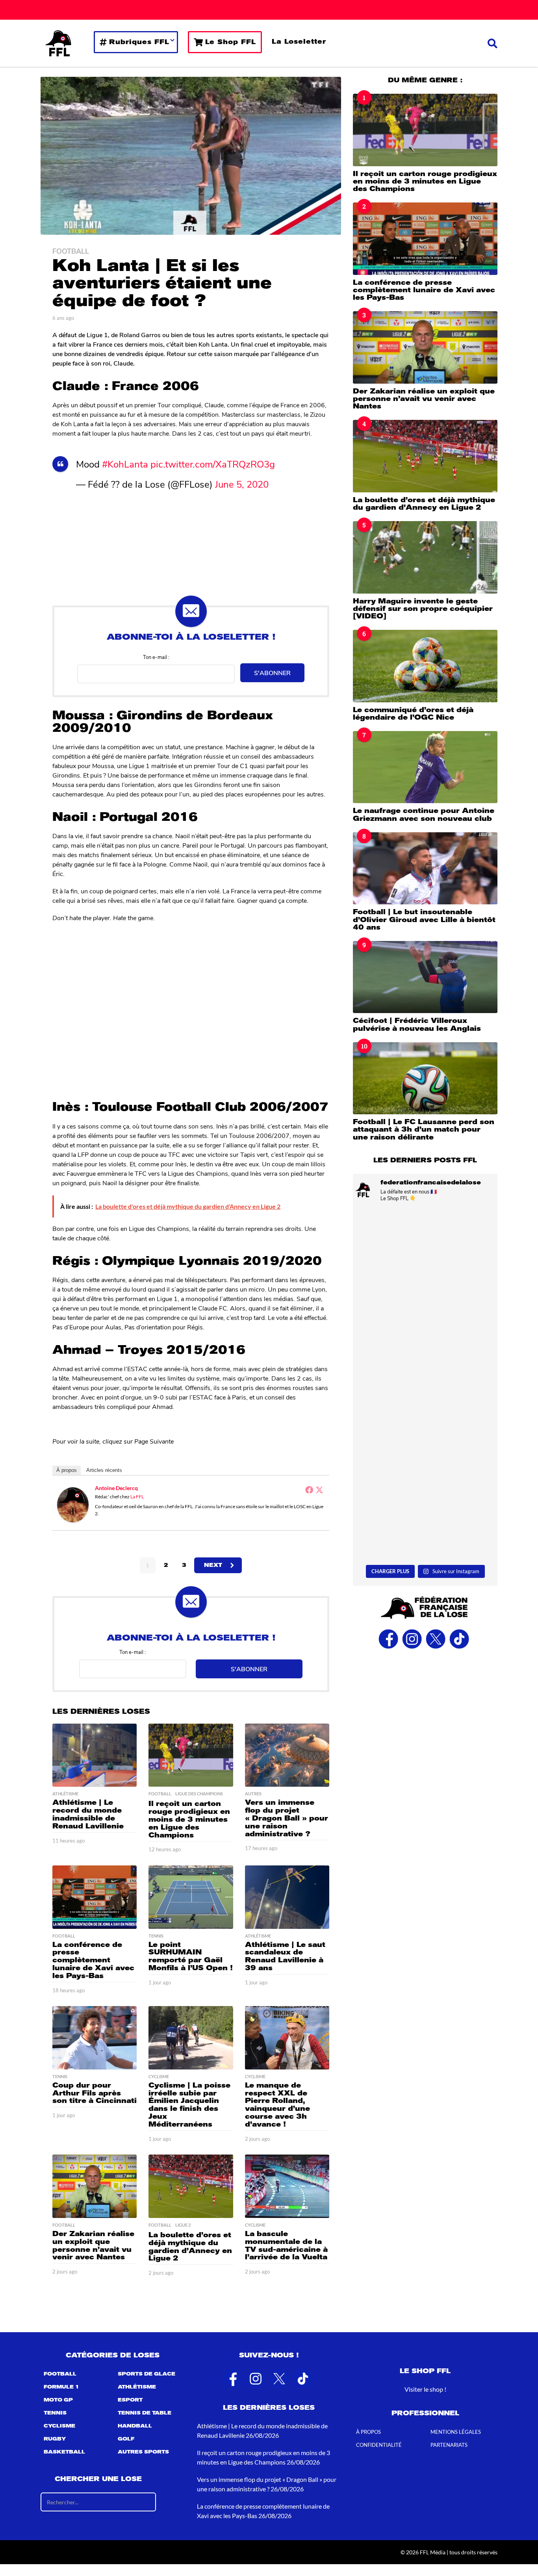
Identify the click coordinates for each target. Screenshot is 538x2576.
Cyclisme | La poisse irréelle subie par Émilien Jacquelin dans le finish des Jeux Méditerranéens (189, 2105)
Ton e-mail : (156, 657)
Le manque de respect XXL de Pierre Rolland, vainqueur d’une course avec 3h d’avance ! (277, 2105)
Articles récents (104, 1470)
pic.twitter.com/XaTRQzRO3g (213, 464)
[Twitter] (319, 1490)
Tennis (156, 1936)
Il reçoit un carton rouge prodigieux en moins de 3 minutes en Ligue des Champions (189, 1819)
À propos (67, 1470)
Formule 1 (61, 2387)
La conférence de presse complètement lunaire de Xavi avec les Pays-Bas (93, 1960)
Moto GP (58, 2400)
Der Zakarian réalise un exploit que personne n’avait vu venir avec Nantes (93, 2245)
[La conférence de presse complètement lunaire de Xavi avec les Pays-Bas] (95, 1897)
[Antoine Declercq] (73, 1504)
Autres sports (143, 2452)
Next (213, 1565)
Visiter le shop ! (425, 2389)
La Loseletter (299, 42)
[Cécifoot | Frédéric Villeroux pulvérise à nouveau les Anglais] (425, 977)
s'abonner (272, 673)
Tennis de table (145, 2413)
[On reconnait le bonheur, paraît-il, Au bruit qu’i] (425, 1340)
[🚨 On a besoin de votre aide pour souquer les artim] (425, 1252)
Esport (130, 2400)
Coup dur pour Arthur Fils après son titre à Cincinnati (95, 2093)
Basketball (64, 2452)
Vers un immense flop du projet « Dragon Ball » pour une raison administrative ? (287, 1818)
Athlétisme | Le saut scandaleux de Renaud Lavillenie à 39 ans (285, 1956)
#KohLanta (125, 464)
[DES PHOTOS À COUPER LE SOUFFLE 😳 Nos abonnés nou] (425, 1429)
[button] (493, 43)
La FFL (137, 1497)
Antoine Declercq (116, 1488)
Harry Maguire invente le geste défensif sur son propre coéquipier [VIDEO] (423, 609)
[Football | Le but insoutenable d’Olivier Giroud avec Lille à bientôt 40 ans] (425, 868)
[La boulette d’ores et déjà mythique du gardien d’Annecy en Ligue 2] (191, 2186)
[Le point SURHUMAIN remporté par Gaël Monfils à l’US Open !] (191, 1897)
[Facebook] (309, 1490)
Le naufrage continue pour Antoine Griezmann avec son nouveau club (424, 814)
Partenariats (449, 2445)
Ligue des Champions (199, 1794)
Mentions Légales (456, 2432)
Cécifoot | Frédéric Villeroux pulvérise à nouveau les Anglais (417, 1024)
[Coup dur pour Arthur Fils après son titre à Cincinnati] (95, 2038)
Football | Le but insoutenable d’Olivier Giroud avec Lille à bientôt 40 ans (424, 920)
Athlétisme (65, 1794)
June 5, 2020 (242, 484)
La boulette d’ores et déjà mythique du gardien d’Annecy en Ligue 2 (190, 2247)
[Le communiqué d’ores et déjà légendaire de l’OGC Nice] (425, 666)
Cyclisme (159, 2077)
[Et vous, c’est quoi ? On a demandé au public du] (425, 1518)
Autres (253, 1794)
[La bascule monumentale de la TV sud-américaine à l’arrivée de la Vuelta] (287, 2186)
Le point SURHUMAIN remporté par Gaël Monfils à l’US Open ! (191, 1956)
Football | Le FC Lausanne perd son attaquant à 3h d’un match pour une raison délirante (424, 1129)
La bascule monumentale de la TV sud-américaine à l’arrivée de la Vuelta (286, 2245)
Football (71, 251)
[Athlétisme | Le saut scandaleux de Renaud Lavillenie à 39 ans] (287, 1897)
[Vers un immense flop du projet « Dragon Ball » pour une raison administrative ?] (287, 1755)
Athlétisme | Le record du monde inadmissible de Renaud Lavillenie (88, 1814)
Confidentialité (379, 2445)
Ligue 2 (183, 2225)
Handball (135, 2426)
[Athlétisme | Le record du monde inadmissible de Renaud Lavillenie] (95, 1755)
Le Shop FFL (231, 42)
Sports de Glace (147, 2374)
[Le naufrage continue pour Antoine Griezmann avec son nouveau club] (425, 767)
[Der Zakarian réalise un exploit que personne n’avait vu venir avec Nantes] (95, 2186)
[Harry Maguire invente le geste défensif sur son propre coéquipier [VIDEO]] (425, 557)
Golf (126, 2439)
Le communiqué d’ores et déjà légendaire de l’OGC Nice (413, 714)
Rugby (55, 2439)
